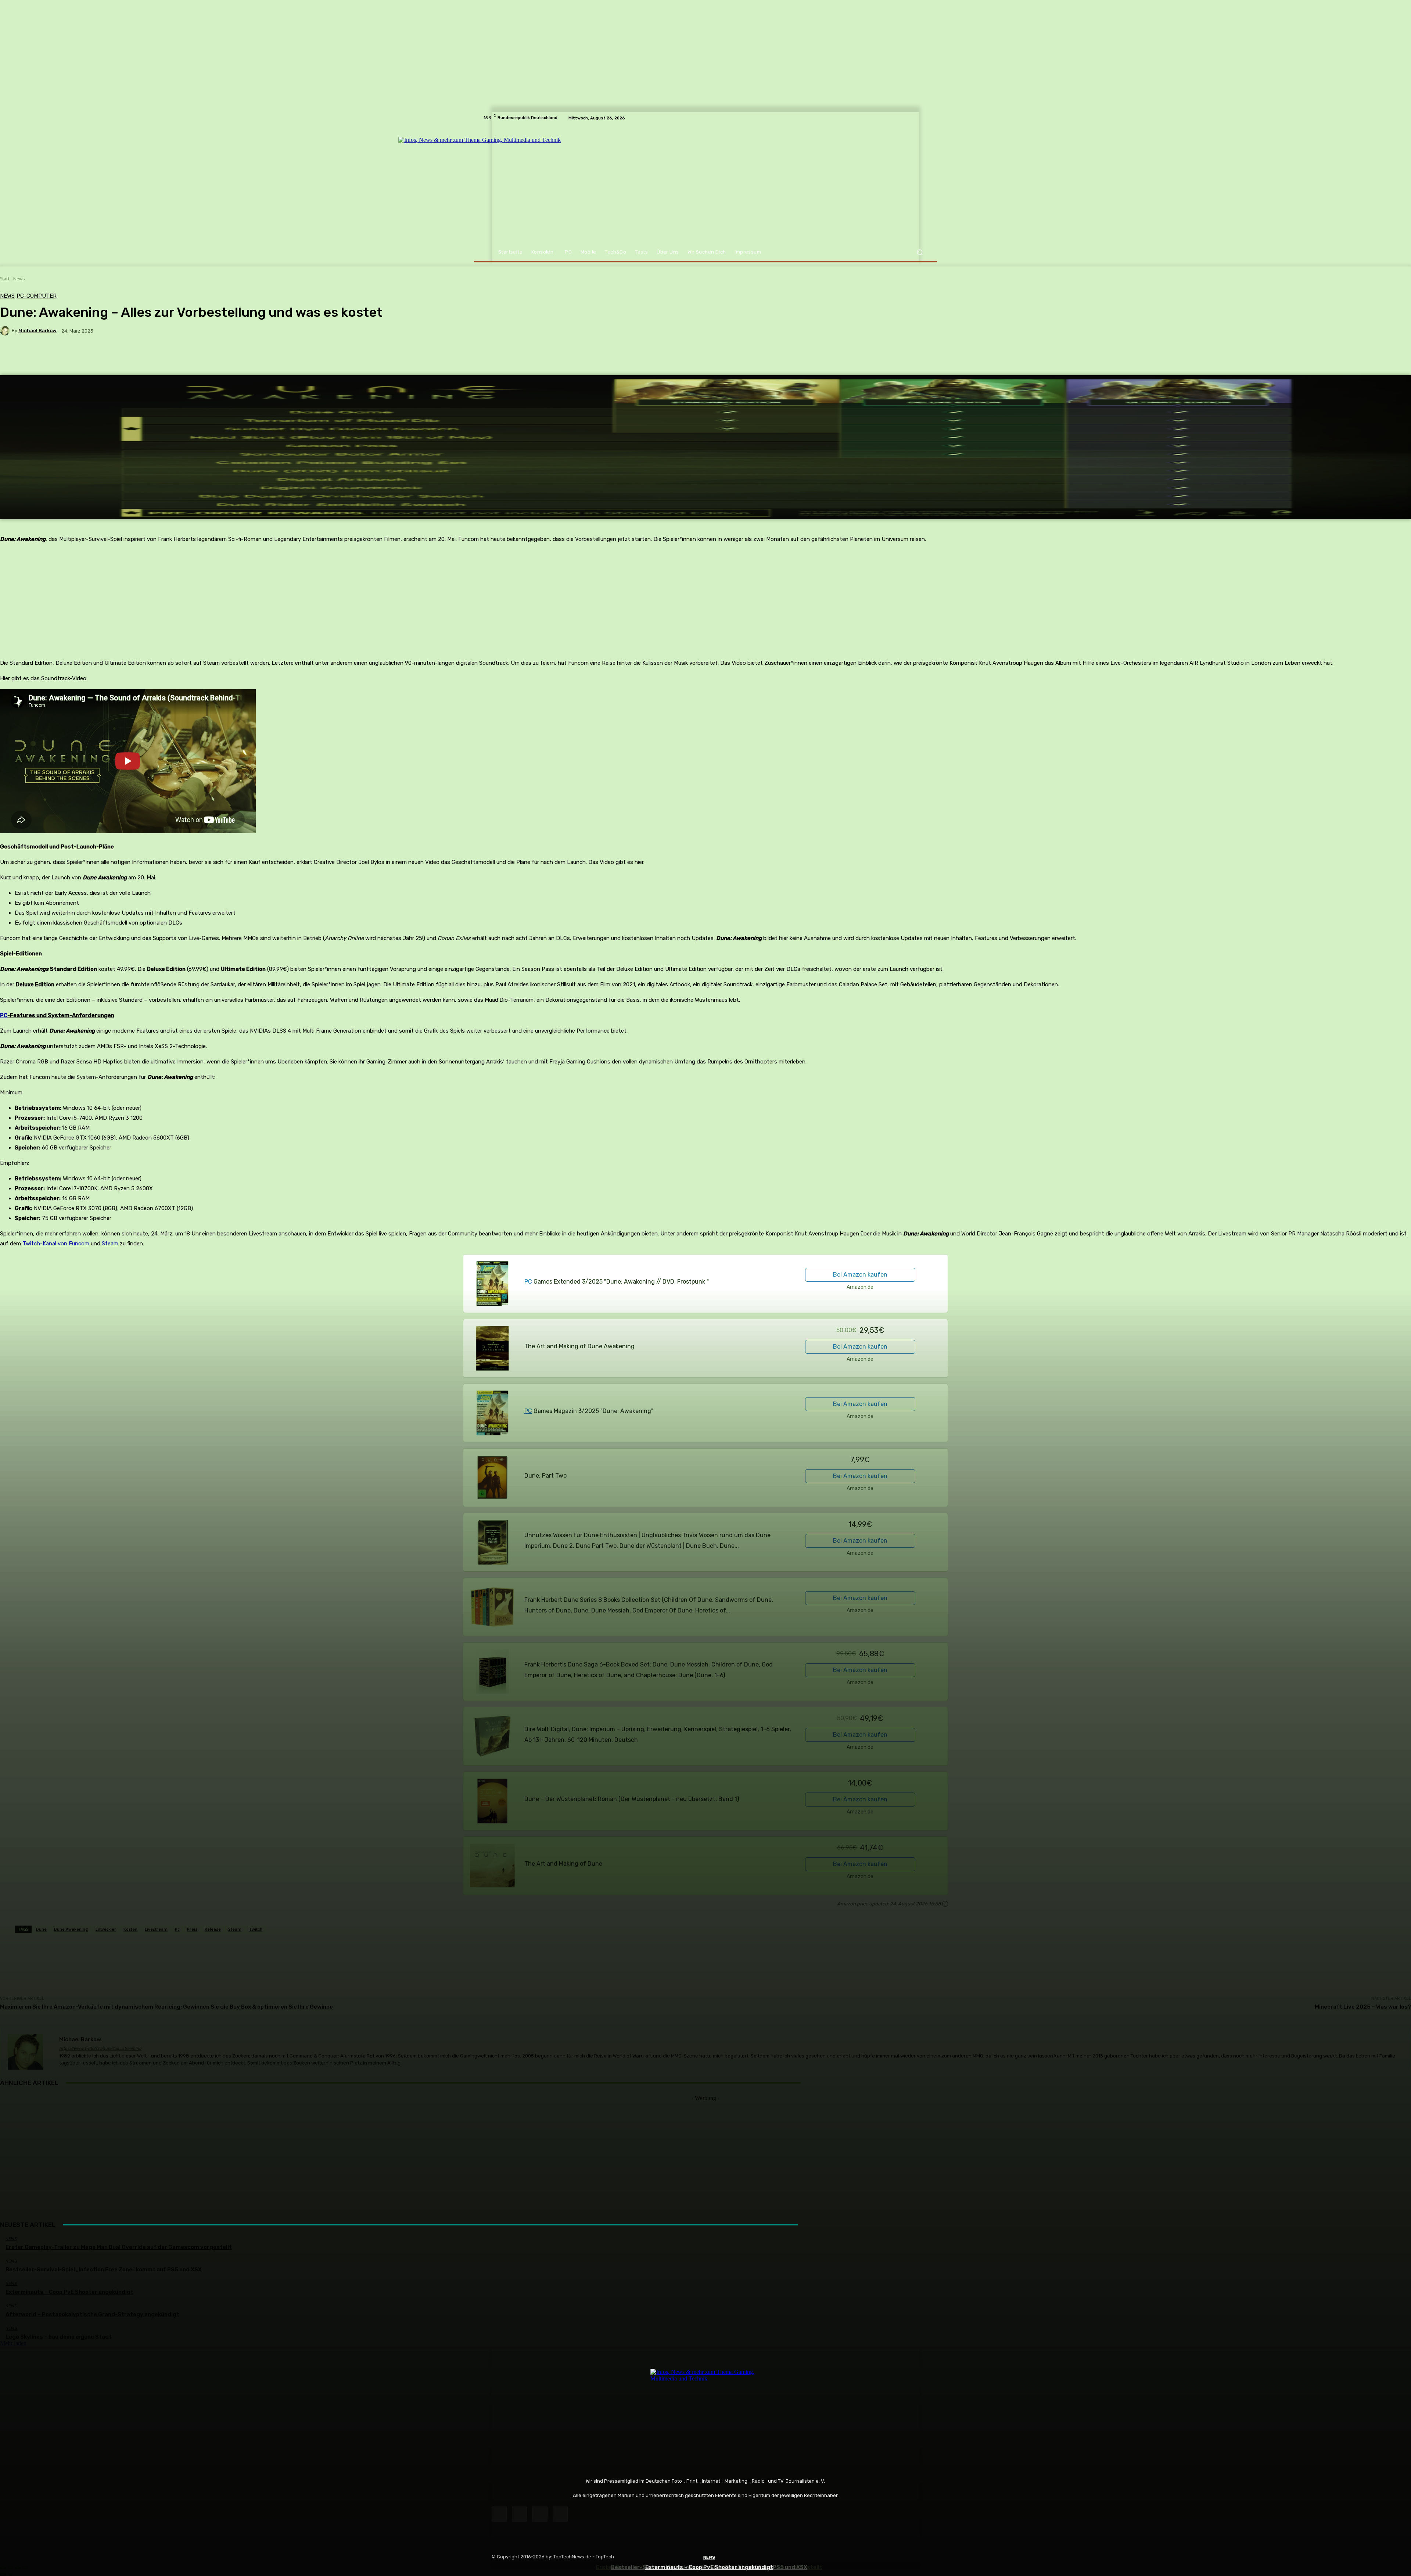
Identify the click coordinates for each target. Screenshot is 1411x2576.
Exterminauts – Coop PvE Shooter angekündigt (709, 2567)
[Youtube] (560, 2514)
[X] (540, 2514)
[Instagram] (519, 2514)
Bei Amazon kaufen (860, 1275)
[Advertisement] (705, 2153)
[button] (920, 252)
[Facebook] (499, 2514)
